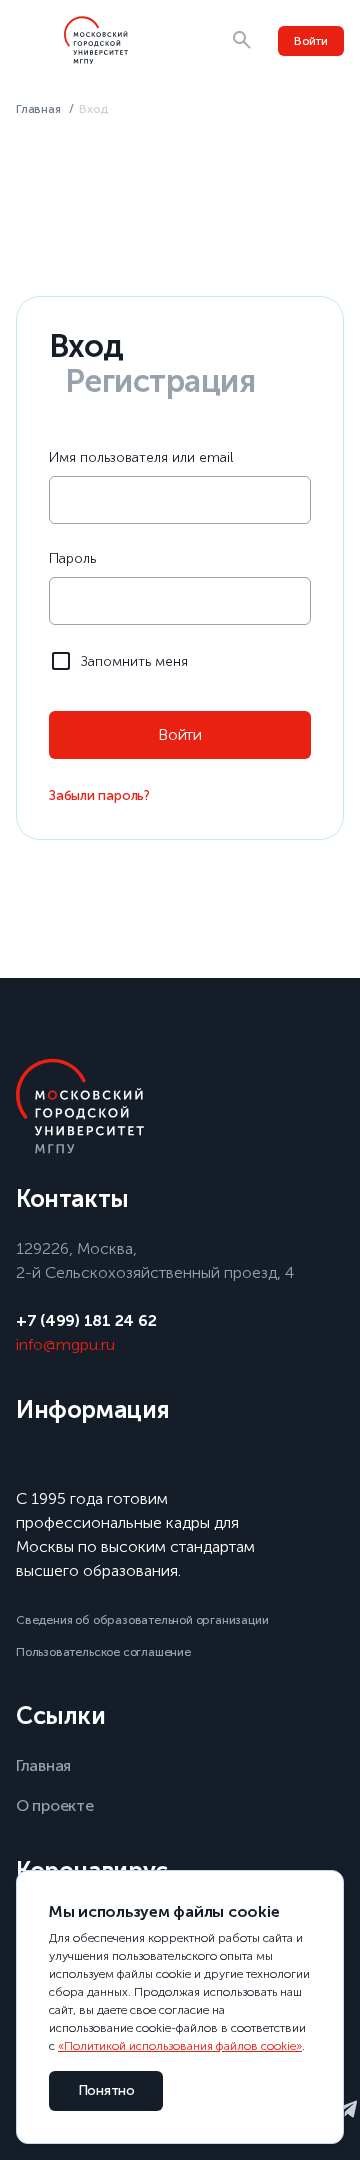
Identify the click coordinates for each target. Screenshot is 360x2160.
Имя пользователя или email (141, 457)
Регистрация (160, 381)
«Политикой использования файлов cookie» (180, 2046)
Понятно (106, 2090)
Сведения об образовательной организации (142, 1620)
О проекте (55, 1805)
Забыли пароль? (99, 795)
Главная (38, 109)
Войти (311, 41)
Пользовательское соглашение (103, 1652)
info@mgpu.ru (65, 1344)
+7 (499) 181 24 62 (86, 1320)
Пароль (72, 558)
